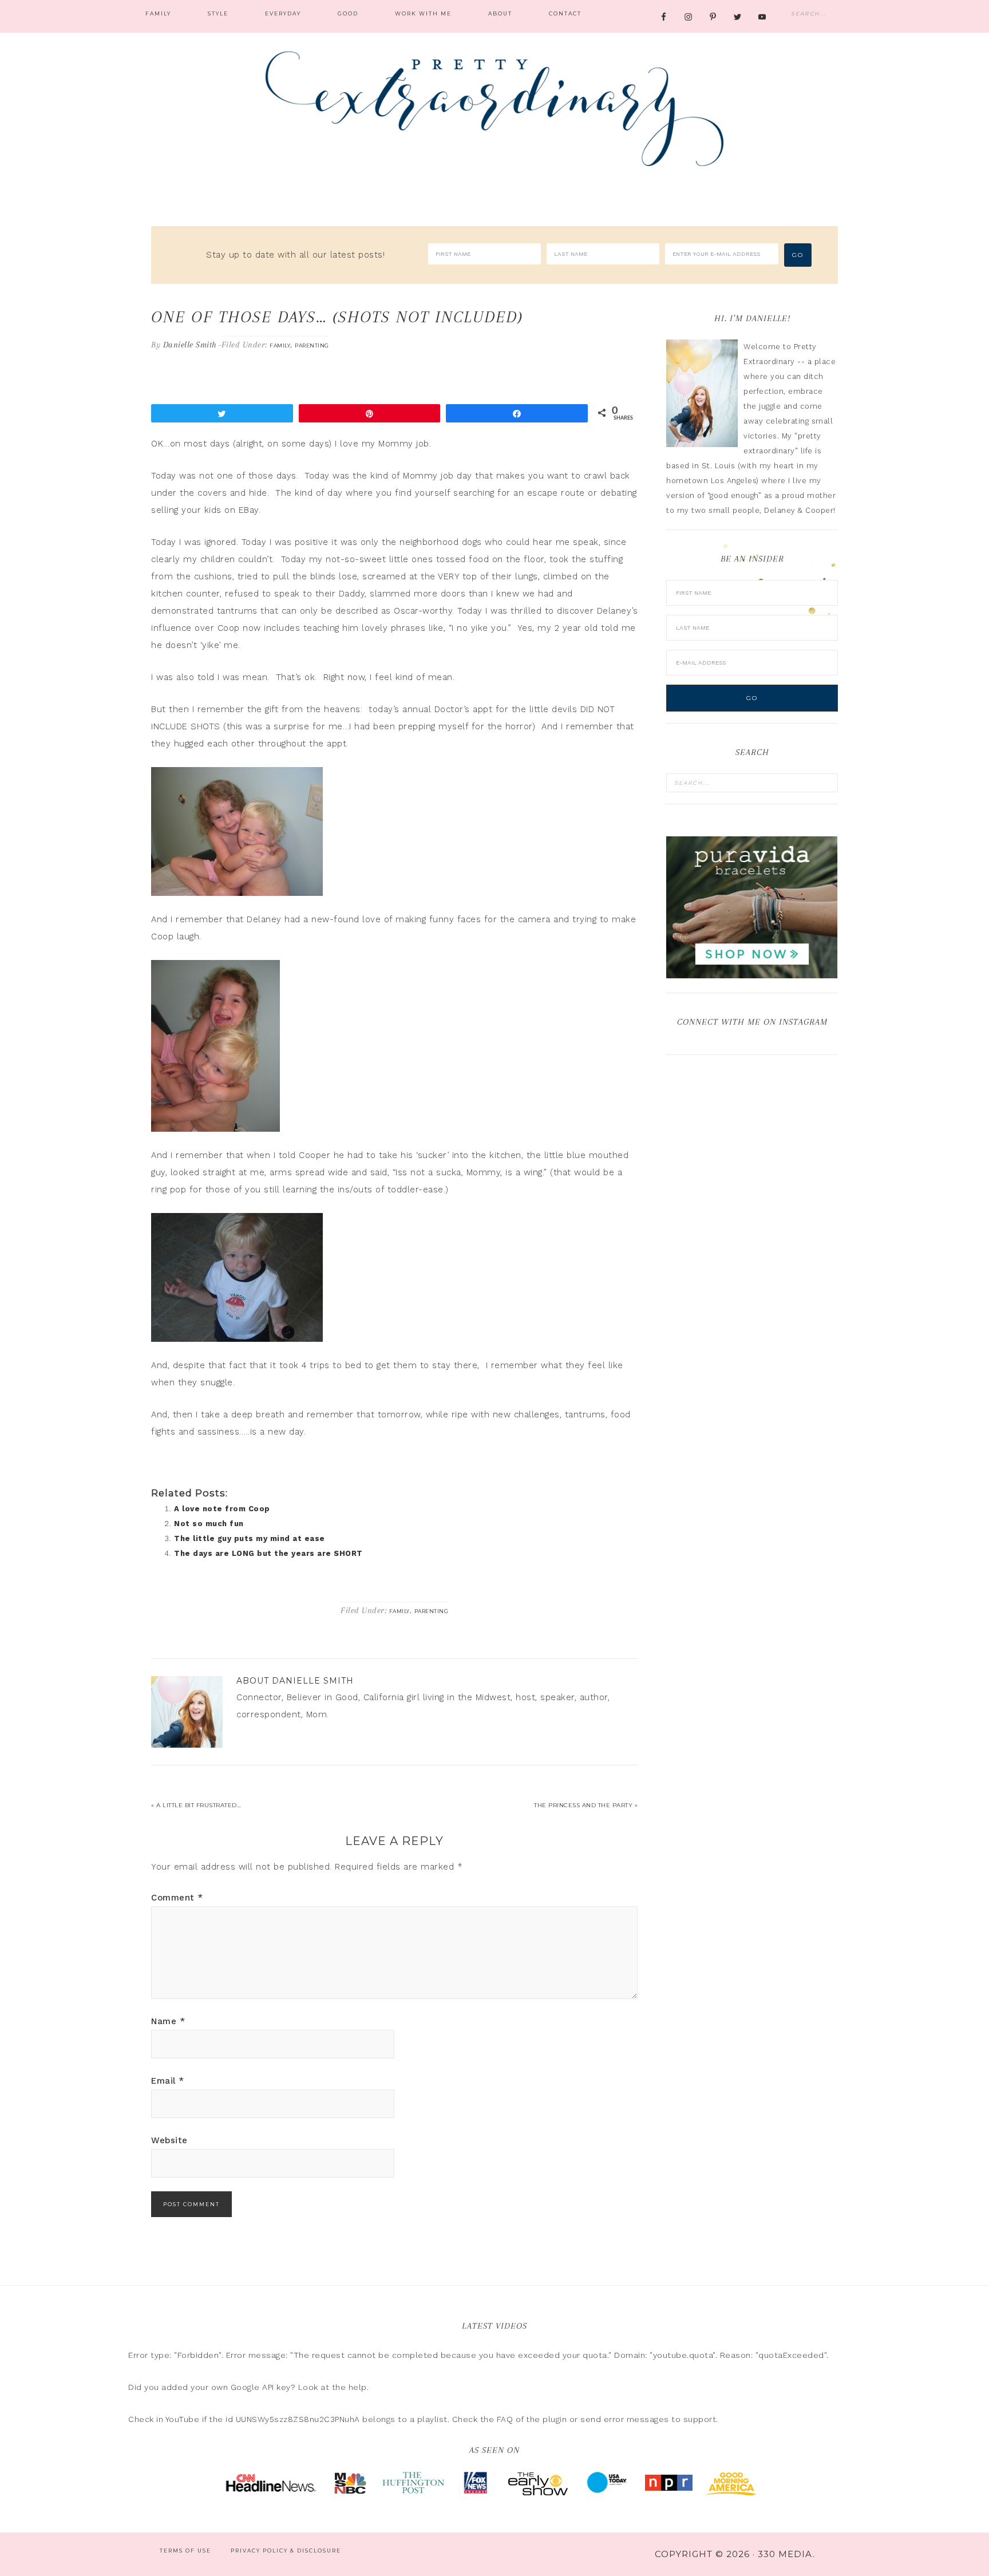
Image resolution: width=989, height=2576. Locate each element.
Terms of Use (185, 2551)
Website (169, 2140)
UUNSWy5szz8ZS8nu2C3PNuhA (298, 2419)
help (358, 2387)
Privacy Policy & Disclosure (286, 2551)
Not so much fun (209, 1524)
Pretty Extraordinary (494, 109)
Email (168, 2081)
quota (595, 2355)
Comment (177, 1898)
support (700, 2419)
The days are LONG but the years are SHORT (268, 1553)
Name (168, 2021)
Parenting (312, 345)
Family (280, 345)
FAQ (505, 2419)
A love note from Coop (222, 1509)
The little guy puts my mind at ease (250, 1538)
